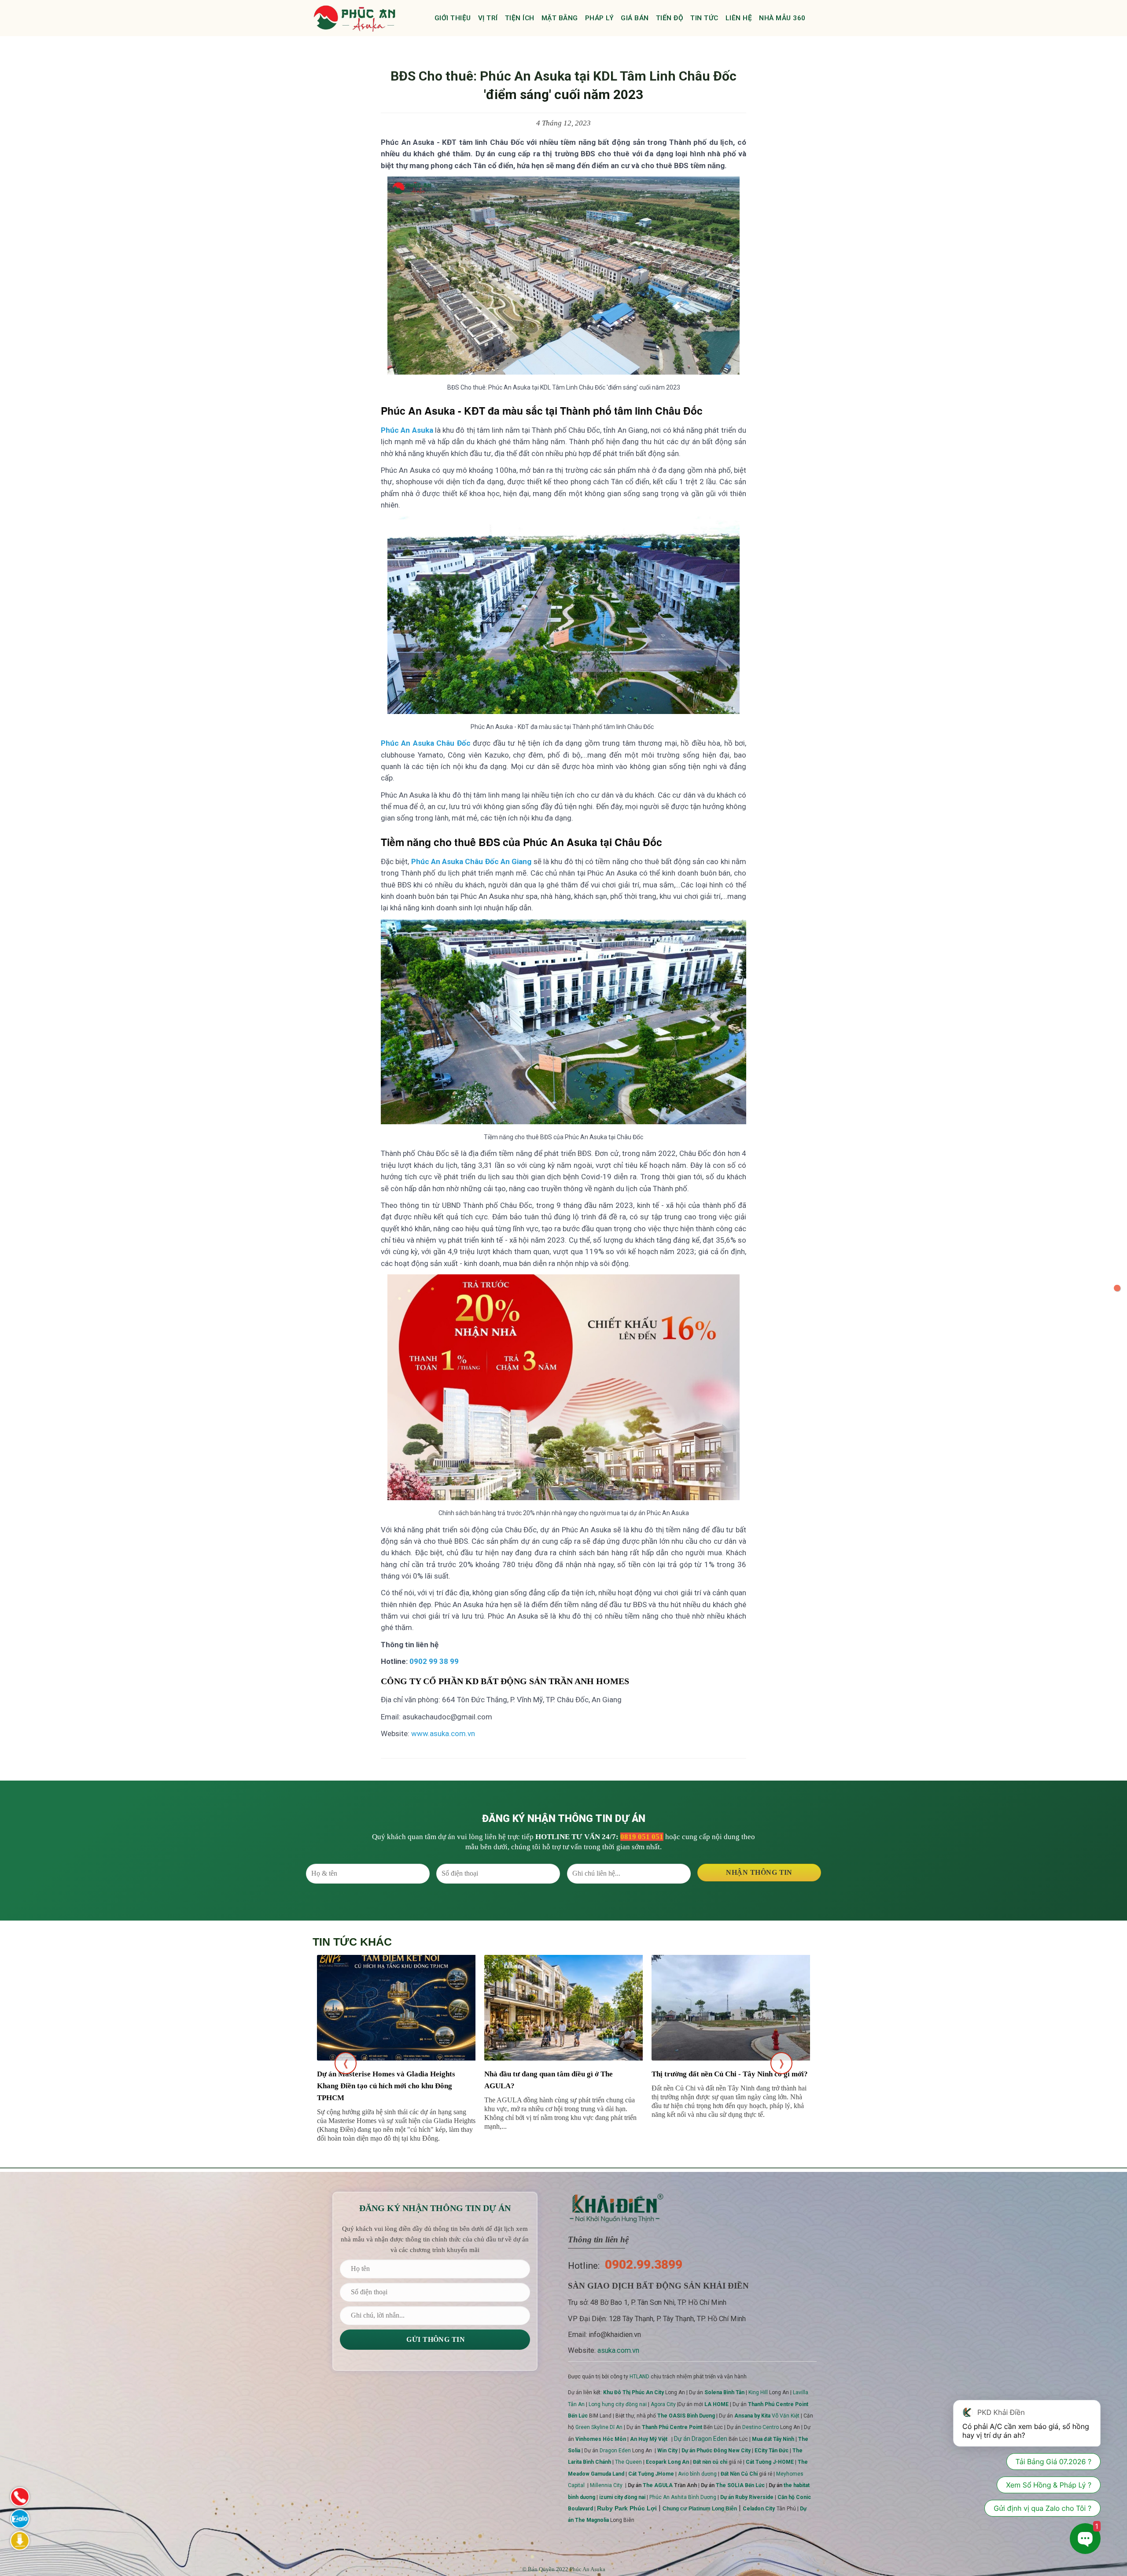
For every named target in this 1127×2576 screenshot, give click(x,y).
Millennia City (606, 2485)
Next (781, 2063)
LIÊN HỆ (739, 18)
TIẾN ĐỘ (670, 18)
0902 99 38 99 (434, 1661)
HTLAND (639, 2377)
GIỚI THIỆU (453, 18)
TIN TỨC (704, 18)
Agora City (663, 2404)
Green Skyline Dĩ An (599, 2427)
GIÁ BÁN (635, 18)
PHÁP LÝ (600, 18)
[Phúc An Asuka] (354, 18)
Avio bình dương (697, 2474)
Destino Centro (761, 2427)
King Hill (758, 2392)
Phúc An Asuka (587, 2569)
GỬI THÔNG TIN (435, 2339)
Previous (346, 2063)
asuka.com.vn (618, 2350)
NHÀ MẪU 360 (782, 18)
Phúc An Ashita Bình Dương (683, 2497)
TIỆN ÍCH (520, 18)
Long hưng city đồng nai (618, 2404)
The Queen (628, 2462)
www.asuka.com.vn (443, 1733)
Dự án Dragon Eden (701, 2439)
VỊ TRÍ (488, 18)
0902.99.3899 (644, 2265)
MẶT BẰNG (560, 18)
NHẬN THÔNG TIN (759, 1872)
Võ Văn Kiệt (767, 2416)
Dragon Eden (615, 2451)
